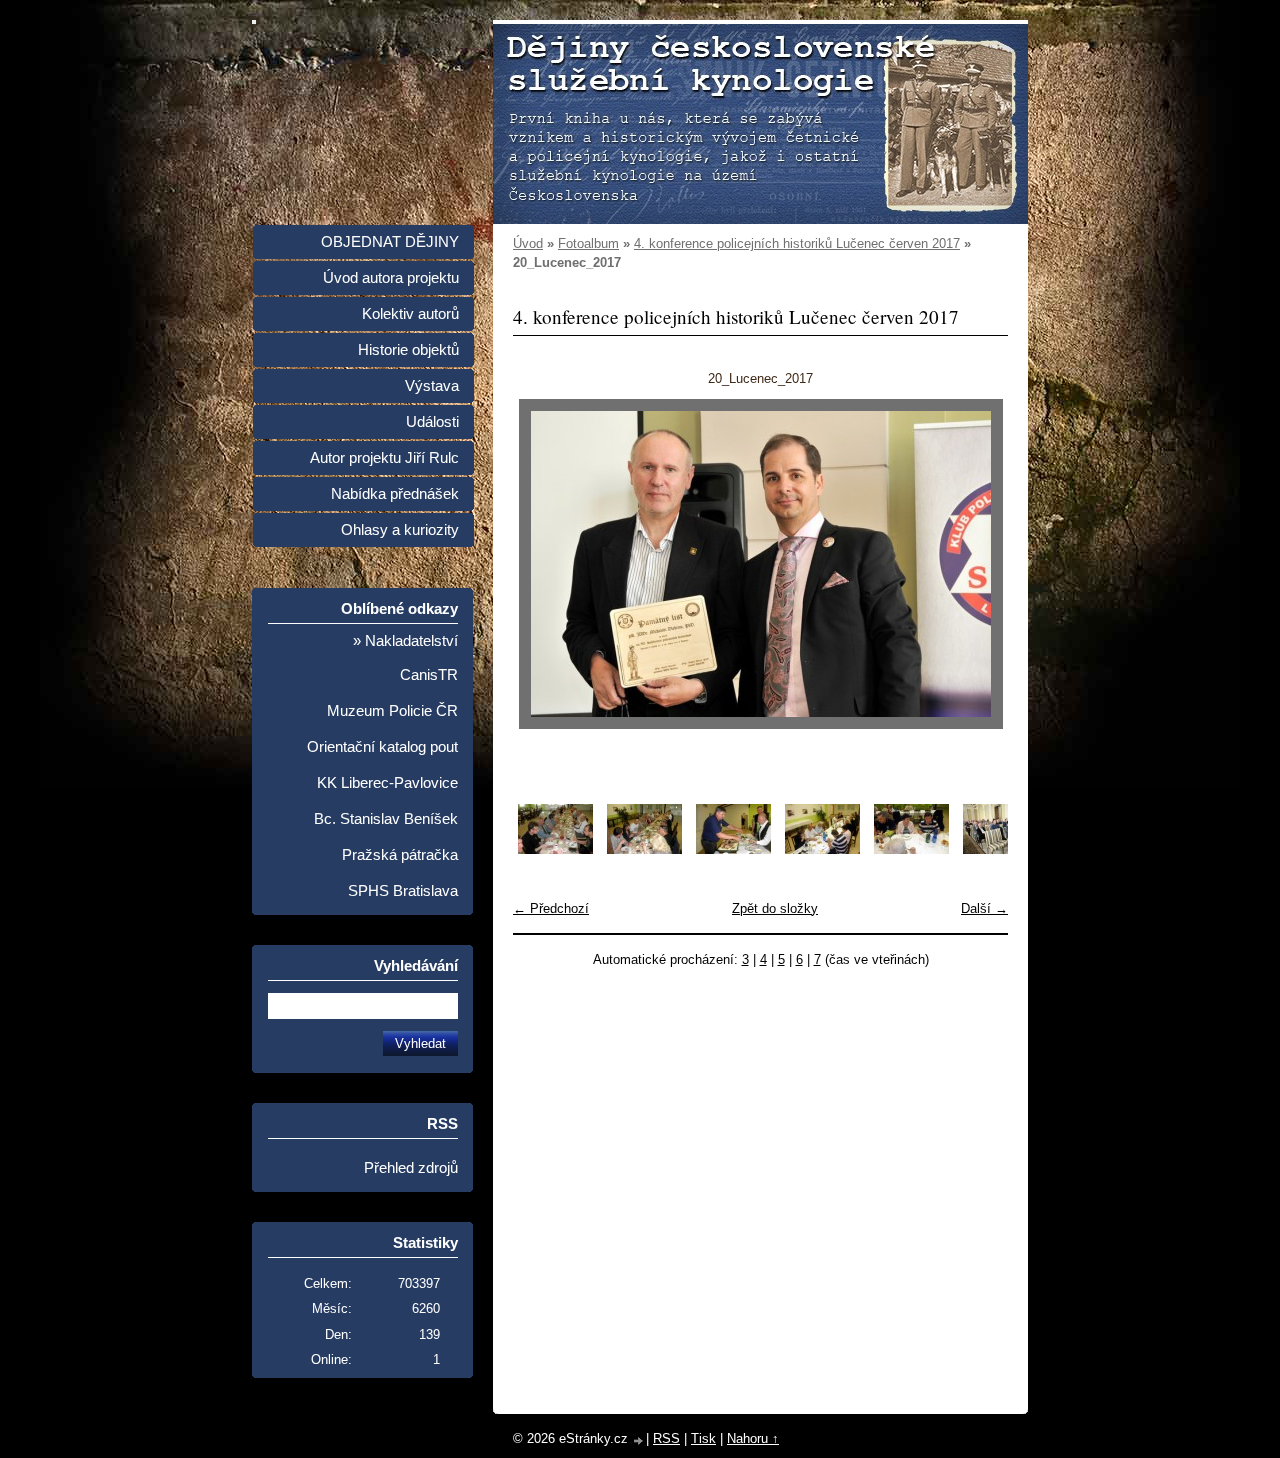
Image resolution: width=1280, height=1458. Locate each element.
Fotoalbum (588, 243)
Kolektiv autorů (410, 314)
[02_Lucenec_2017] (644, 849)
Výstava (432, 386)
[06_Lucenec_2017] (1000, 849)
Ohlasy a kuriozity (400, 530)
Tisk (703, 1438)
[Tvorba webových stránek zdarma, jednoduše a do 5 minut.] (639, 1440)
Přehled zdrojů (411, 1168)
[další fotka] (975, 564)
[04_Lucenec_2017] (822, 849)
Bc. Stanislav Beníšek (386, 819)
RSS (666, 1438)
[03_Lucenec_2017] (733, 849)
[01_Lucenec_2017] (555, 849)
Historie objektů (408, 350)
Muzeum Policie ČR (392, 711)
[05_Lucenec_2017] (911, 849)
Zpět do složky (775, 908)
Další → (984, 908)
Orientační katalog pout (382, 747)
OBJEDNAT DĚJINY (390, 242)
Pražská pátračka (400, 855)
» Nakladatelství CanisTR (405, 658)
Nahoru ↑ (753, 1438)
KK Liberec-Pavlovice (387, 783)
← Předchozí (551, 908)
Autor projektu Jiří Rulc (384, 458)
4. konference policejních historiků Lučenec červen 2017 (797, 243)
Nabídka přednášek (395, 494)
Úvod (528, 243)
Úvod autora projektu (391, 278)
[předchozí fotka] (545, 564)
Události (432, 422)
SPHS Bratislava (403, 891)
